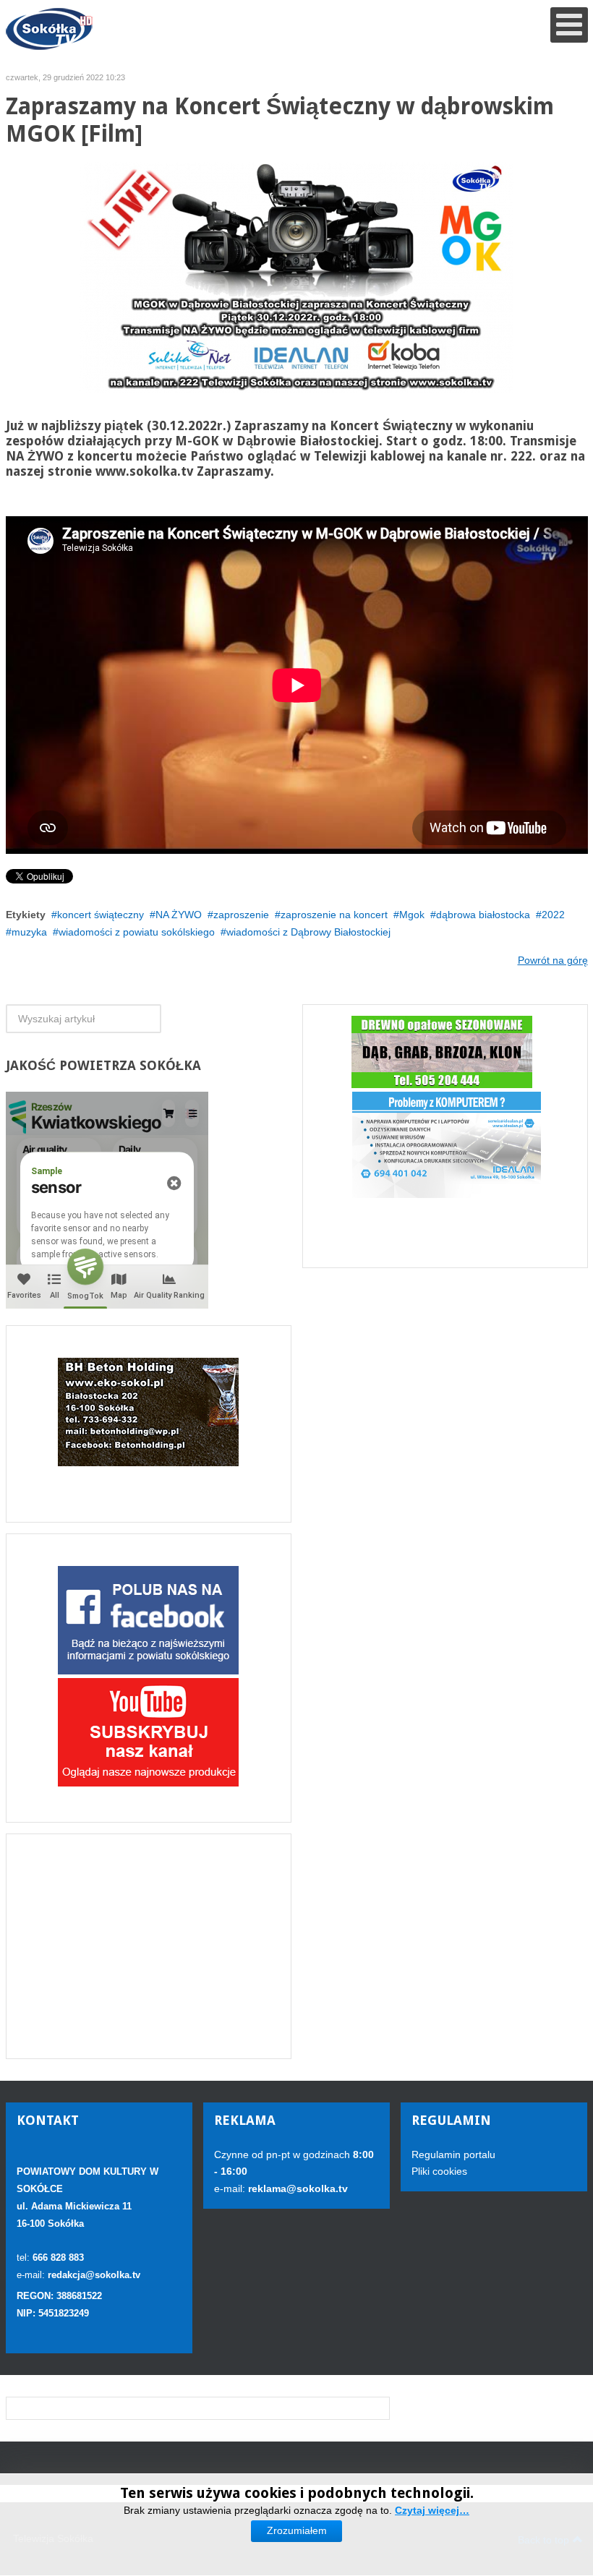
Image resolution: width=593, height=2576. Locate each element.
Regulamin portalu (453, 2154)
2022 (553, 915)
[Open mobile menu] (569, 25)
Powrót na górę (553, 960)
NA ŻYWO (179, 915)
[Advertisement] (149, 1946)
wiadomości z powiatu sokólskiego (137, 932)
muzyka (29, 932)
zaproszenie (241, 915)
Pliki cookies (439, 2171)
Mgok (412, 915)
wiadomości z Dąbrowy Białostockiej (308, 932)
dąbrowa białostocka (483, 915)
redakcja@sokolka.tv (94, 2275)
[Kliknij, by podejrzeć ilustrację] (296, 277)
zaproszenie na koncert (334, 915)
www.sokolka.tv (144, 471)
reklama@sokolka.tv (296, 2188)
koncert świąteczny (101, 915)
